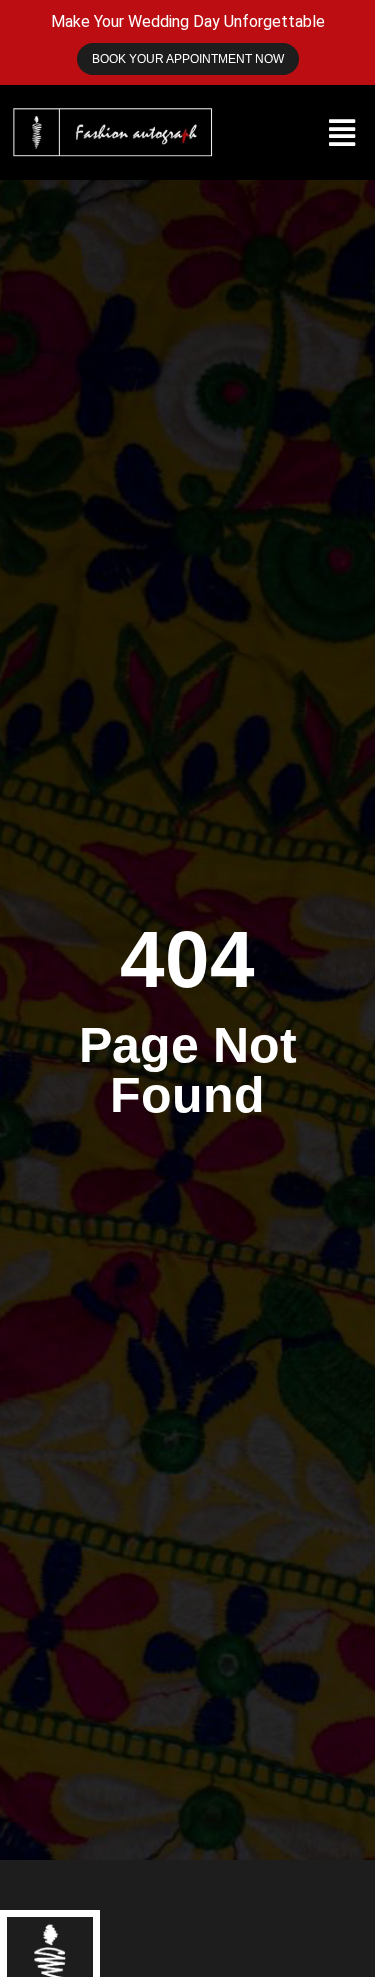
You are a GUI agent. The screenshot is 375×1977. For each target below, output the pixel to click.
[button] (341, 132)
